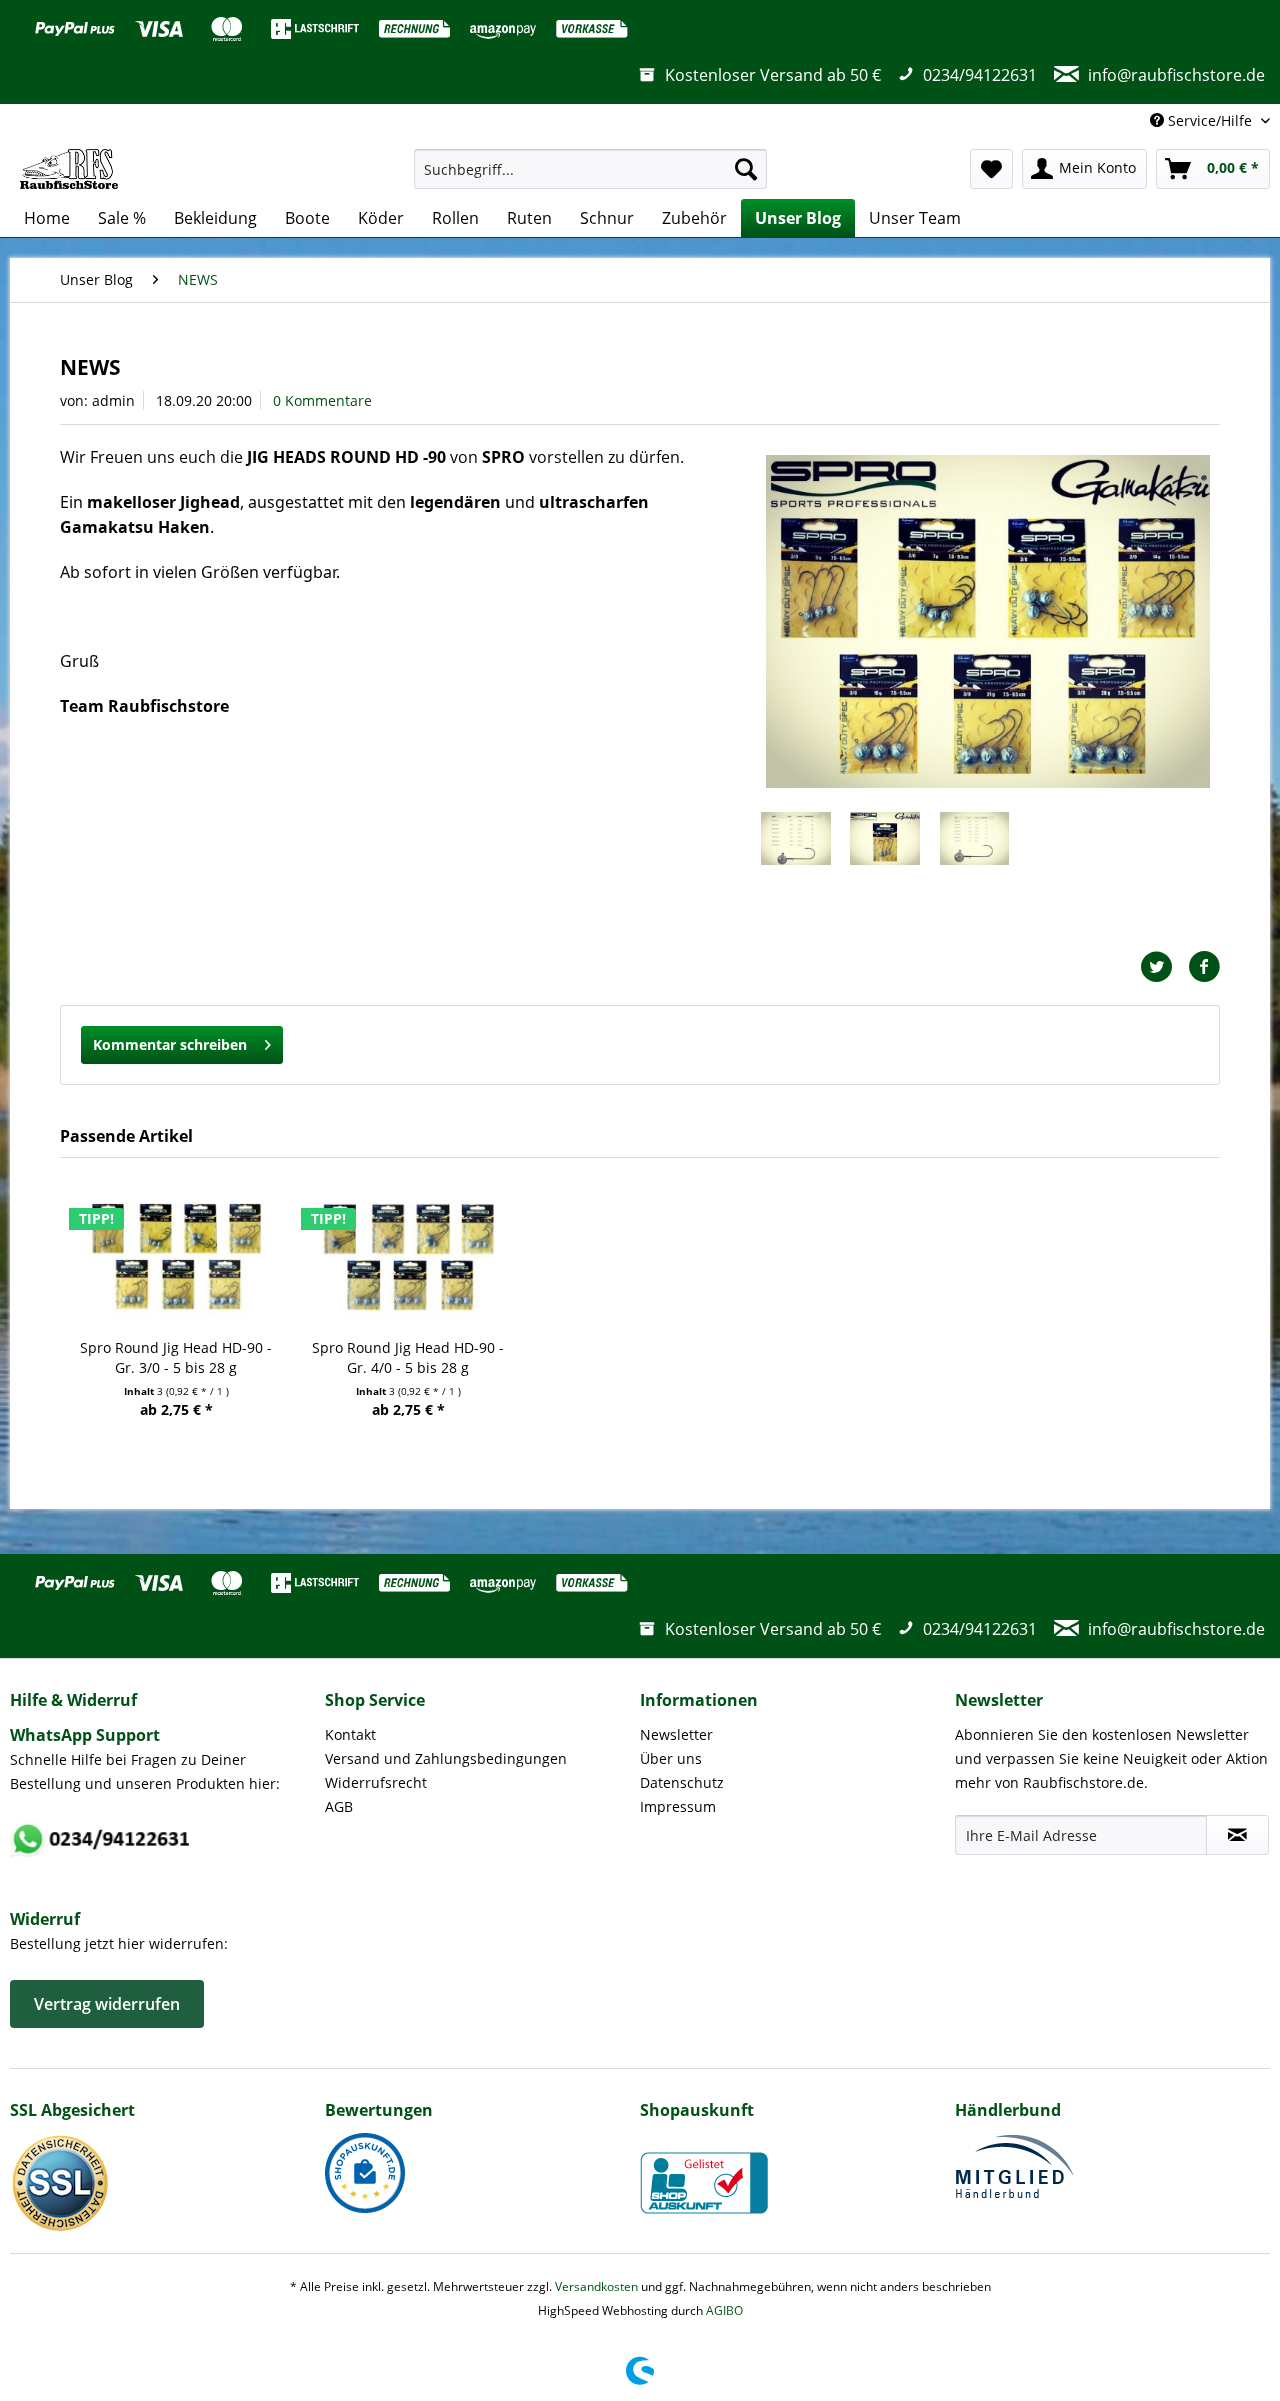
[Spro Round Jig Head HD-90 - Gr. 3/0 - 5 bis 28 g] (176, 1258)
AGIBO (724, 2310)
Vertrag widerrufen (107, 2004)
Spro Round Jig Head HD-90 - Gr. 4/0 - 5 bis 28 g (408, 1357)
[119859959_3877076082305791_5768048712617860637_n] (988, 621)
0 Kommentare (322, 400)
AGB (339, 1806)
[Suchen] (746, 169)
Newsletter (676, 1734)
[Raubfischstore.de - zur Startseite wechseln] (69, 169)
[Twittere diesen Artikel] (1164, 967)
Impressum (678, 1806)
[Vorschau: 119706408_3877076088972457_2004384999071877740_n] (975, 847)
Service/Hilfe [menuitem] (1210, 120)
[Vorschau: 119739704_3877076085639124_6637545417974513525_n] (885, 847)
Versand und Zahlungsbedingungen (446, 1758)
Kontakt (350, 1734)
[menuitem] (590, 169)
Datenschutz (682, 1782)
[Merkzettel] (991, 169)
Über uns (671, 1758)
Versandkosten (596, 2286)
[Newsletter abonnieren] (1237, 1835)
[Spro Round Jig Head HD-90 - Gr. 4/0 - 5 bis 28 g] (408, 1258)
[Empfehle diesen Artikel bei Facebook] (1204, 967)
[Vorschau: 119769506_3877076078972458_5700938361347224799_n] (796, 847)
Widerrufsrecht (376, 1782)
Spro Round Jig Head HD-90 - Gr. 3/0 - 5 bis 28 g (176, 1357)
